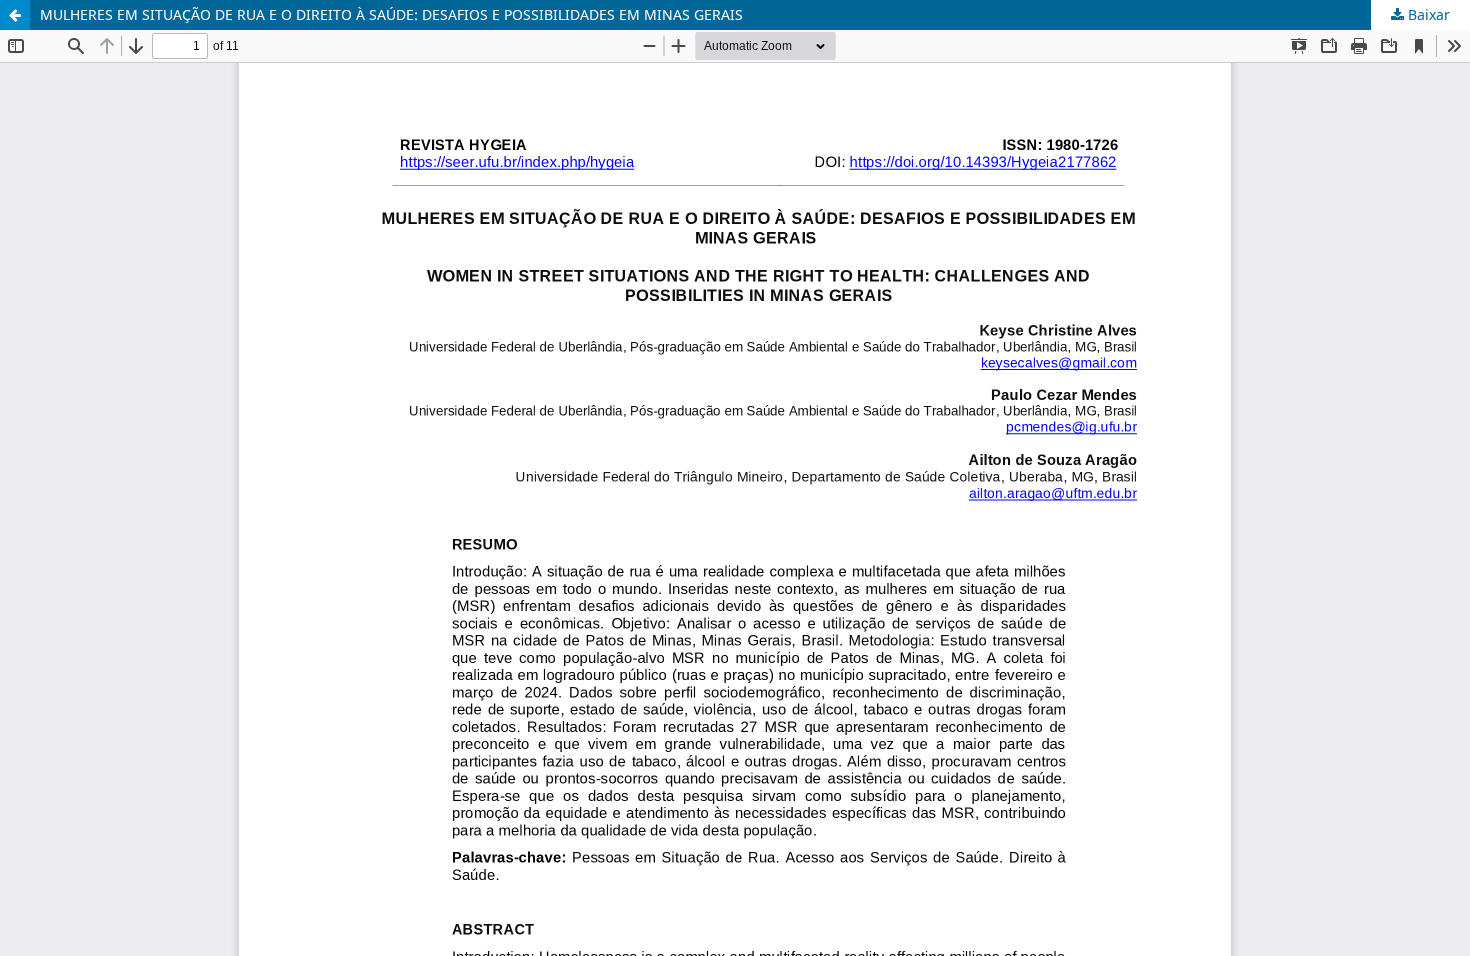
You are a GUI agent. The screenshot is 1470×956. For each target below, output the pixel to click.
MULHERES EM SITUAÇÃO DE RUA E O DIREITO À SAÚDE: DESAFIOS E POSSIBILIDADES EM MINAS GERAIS (391, 14)
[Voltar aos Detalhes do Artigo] (15, 15)
